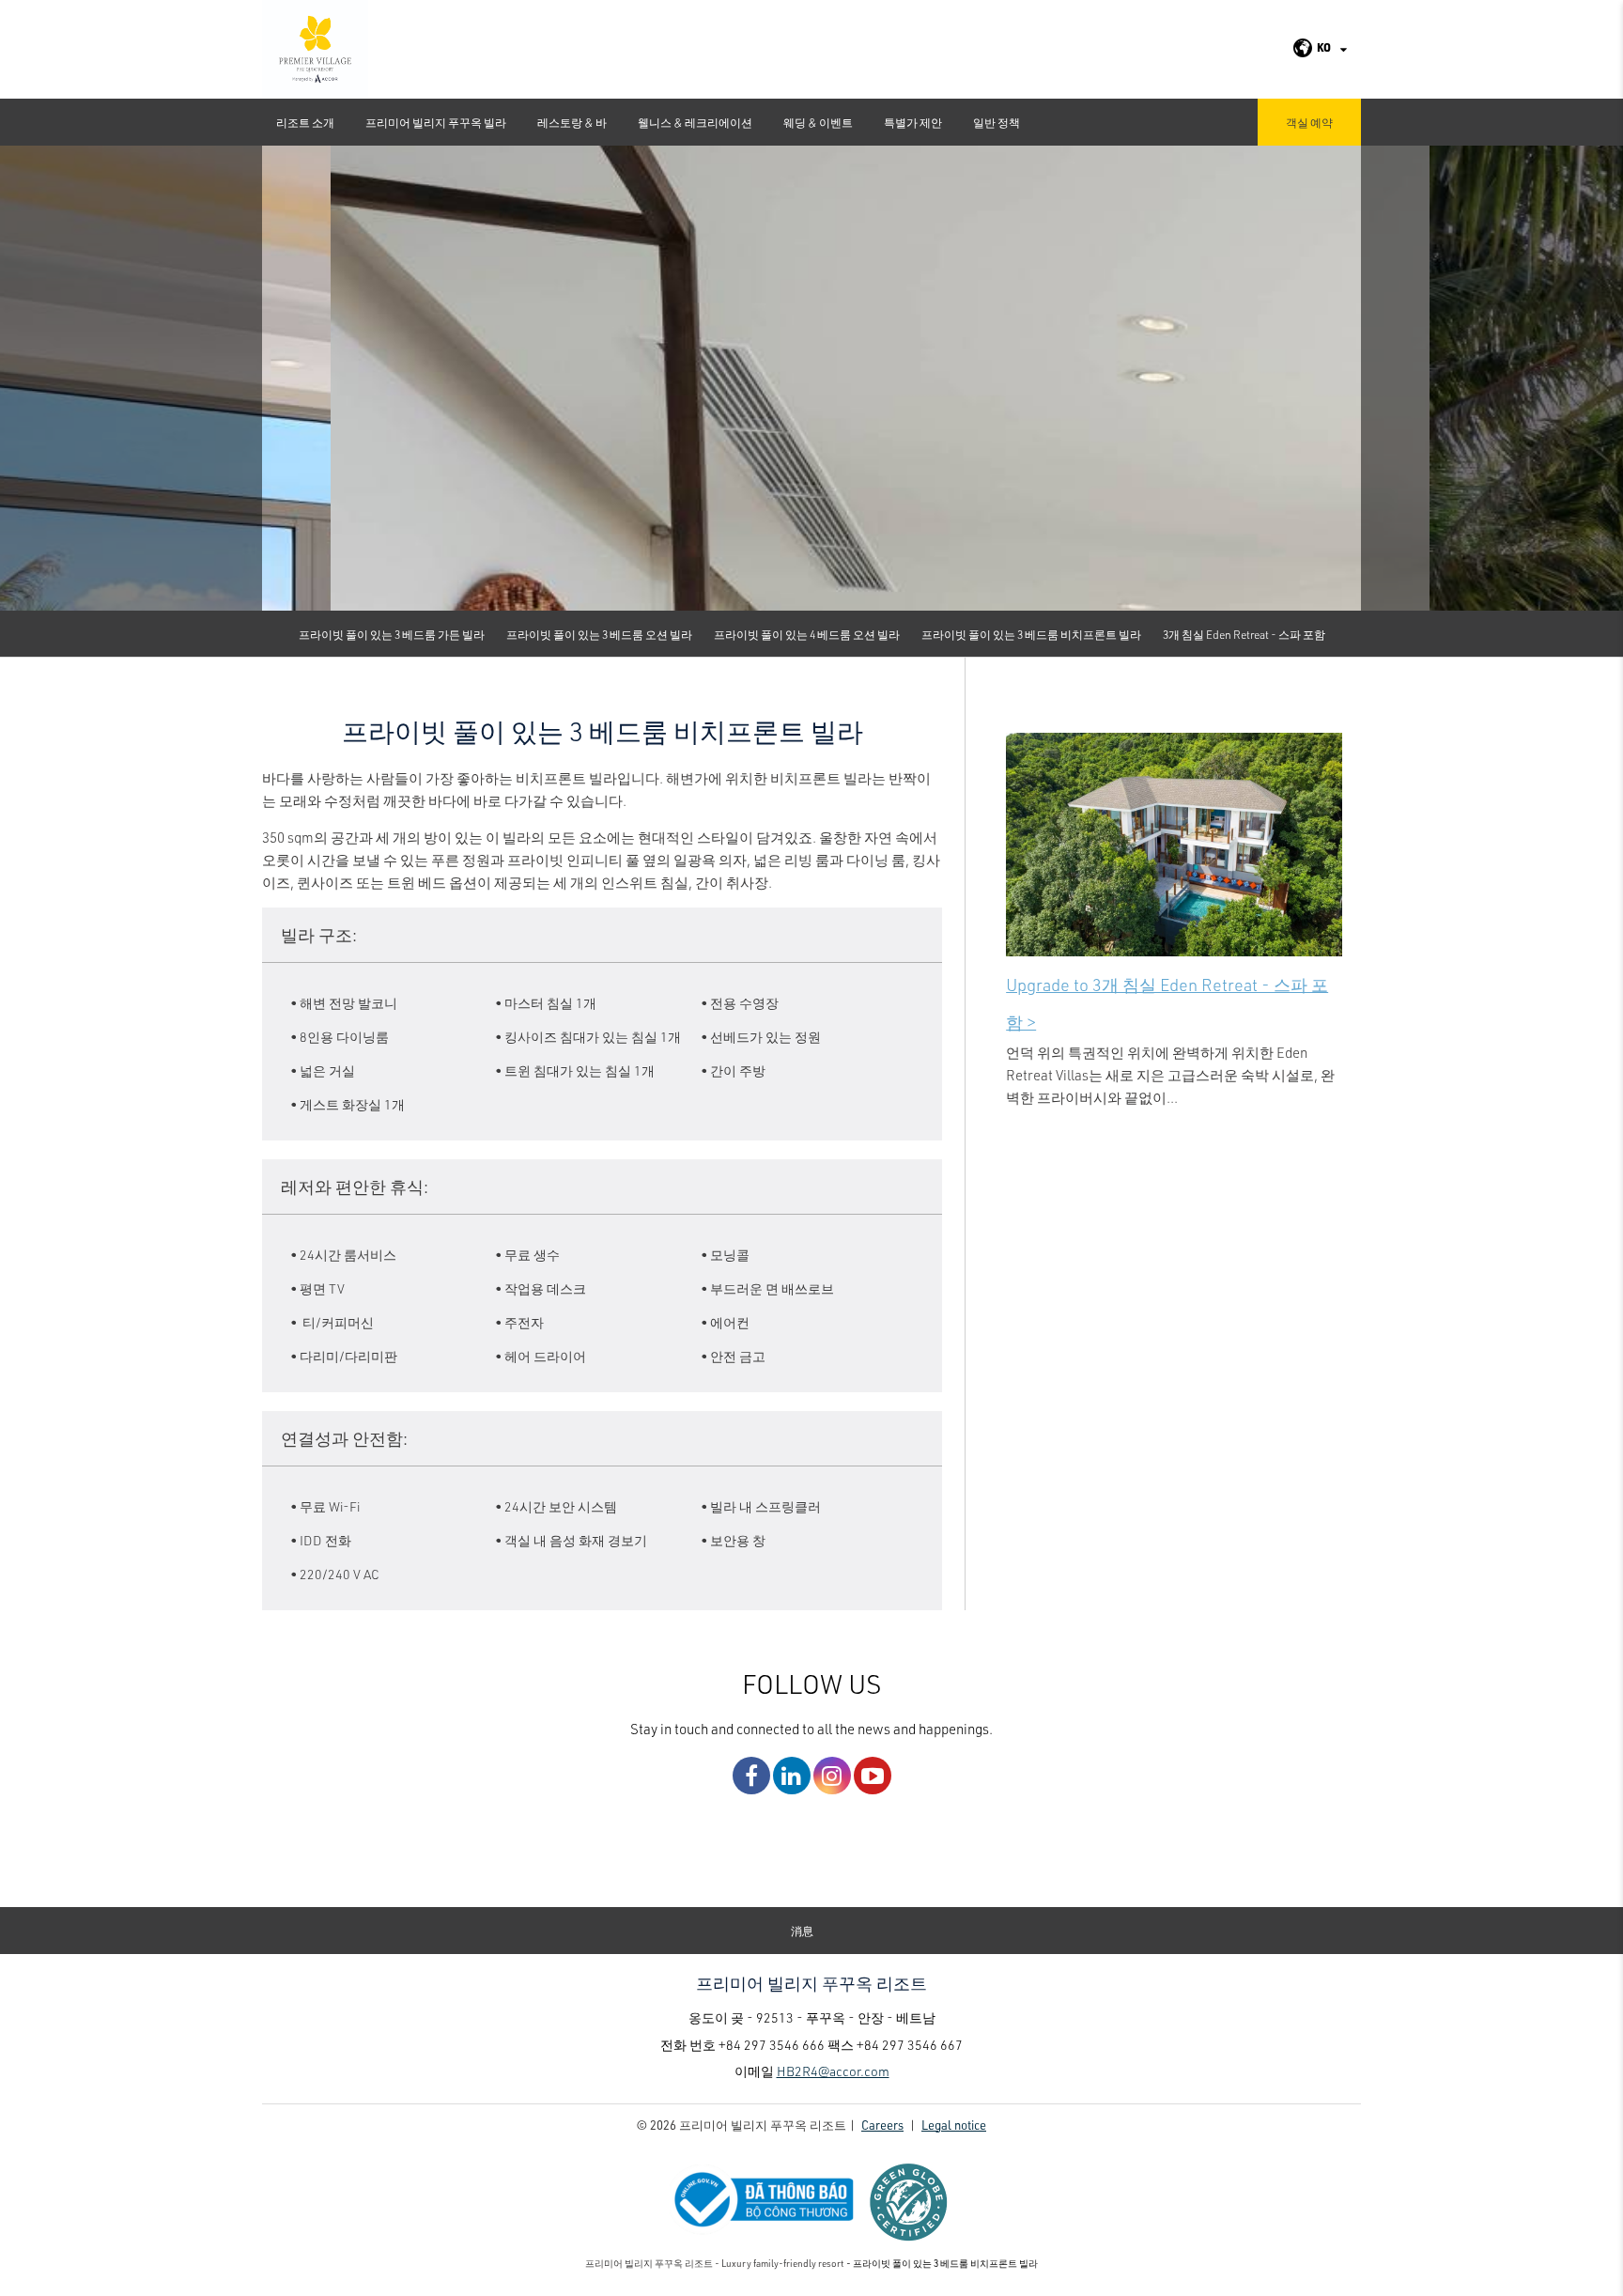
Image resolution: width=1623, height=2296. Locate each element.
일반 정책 (997, 122)
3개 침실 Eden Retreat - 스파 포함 (1244, 634)
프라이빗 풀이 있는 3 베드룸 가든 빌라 (392, 634)
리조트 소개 (305, 122)
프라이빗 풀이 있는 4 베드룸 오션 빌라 (807, 634)
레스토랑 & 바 (572, 122)
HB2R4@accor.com (833, 2071)
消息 (802, 1931)
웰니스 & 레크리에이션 (695, 122)
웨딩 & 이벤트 (818, 122)
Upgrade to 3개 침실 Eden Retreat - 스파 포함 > (1167, 1003)
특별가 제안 (913, 122)
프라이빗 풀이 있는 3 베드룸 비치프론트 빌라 (1031, 634)
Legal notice (954, 2125)
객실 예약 (1309, 122)
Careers (882, 2125)
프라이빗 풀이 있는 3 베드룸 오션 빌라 (599, 634)
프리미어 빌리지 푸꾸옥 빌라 (436, 122)
